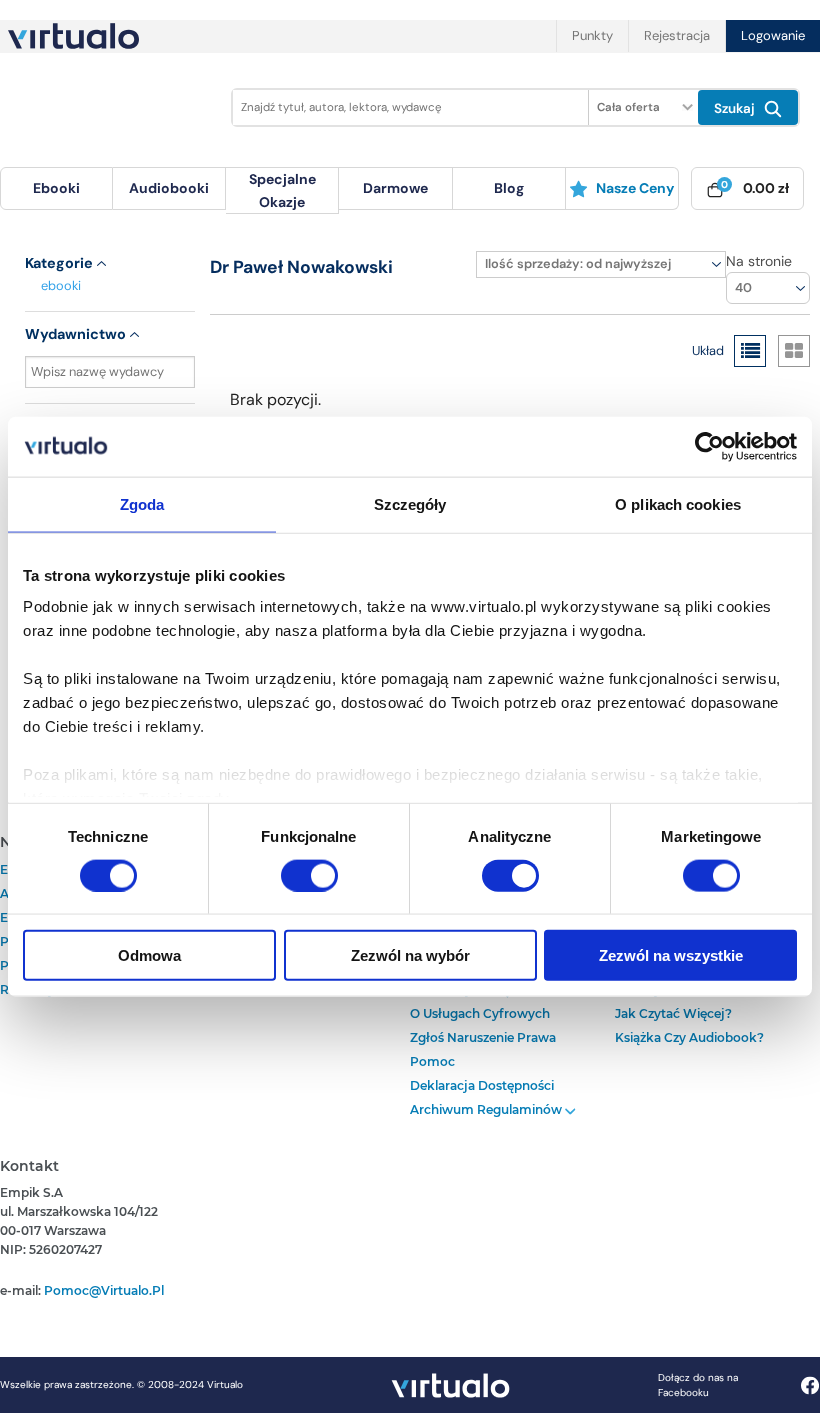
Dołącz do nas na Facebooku (698, 1385)
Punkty (592, 35)
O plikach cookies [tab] (678, 503)
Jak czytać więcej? (673, 1013)
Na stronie (759, 261)
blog (509, 188)
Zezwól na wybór (410, 955)
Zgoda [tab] (142, 503)
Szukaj (736, 108)
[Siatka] (794, 351)
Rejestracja (677, 35)
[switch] (309, 875)
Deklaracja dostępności (482, 1085)
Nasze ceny (635, 188)
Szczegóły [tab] (410, 503)
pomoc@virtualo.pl (104, 1290)
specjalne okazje (282, 190)
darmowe (395, 188)
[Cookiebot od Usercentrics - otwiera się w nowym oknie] (709, 446)
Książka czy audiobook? (689, 1037)
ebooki (61, 285)
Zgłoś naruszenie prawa (483, 1037)
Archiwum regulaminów (487, 1109)
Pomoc (432, 1061)
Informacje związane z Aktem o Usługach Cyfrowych (501, 1001)
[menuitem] (56, 188)
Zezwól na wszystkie (671, 955)
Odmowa (149, 955)
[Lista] (750, 351)
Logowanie (773, 35)
